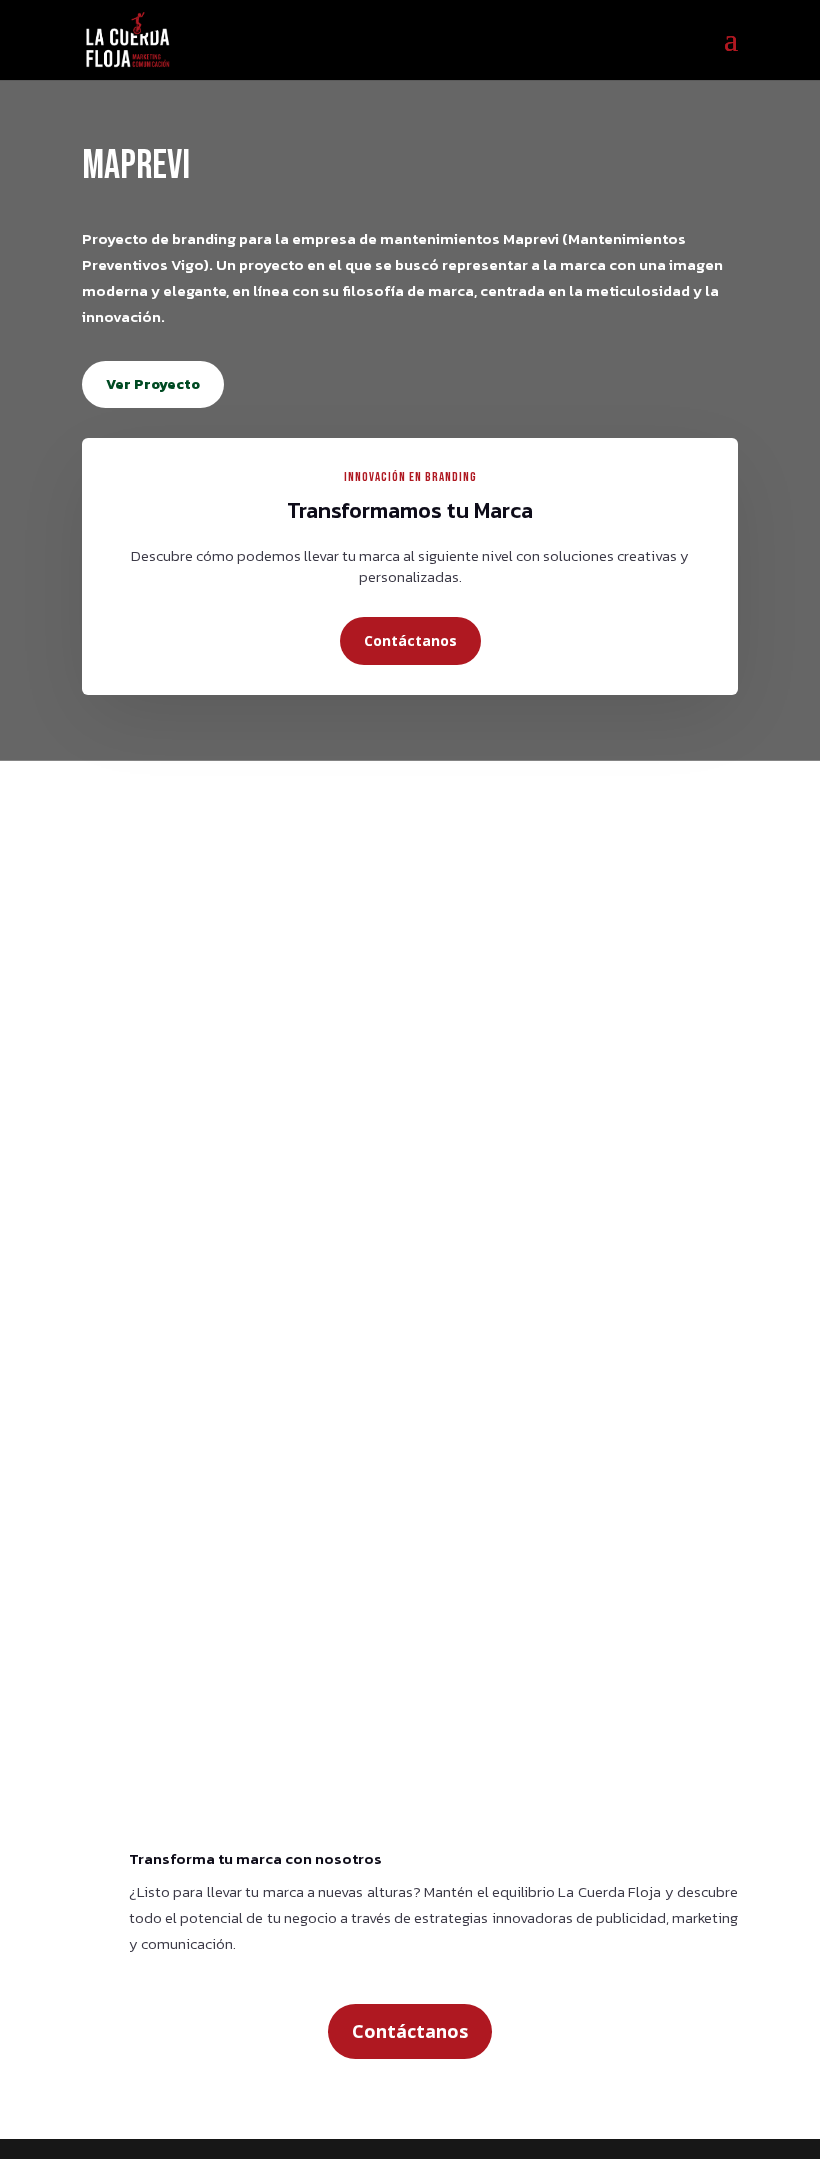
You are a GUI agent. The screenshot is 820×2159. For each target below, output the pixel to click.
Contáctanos (410, 640)
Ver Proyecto (153, 384)
